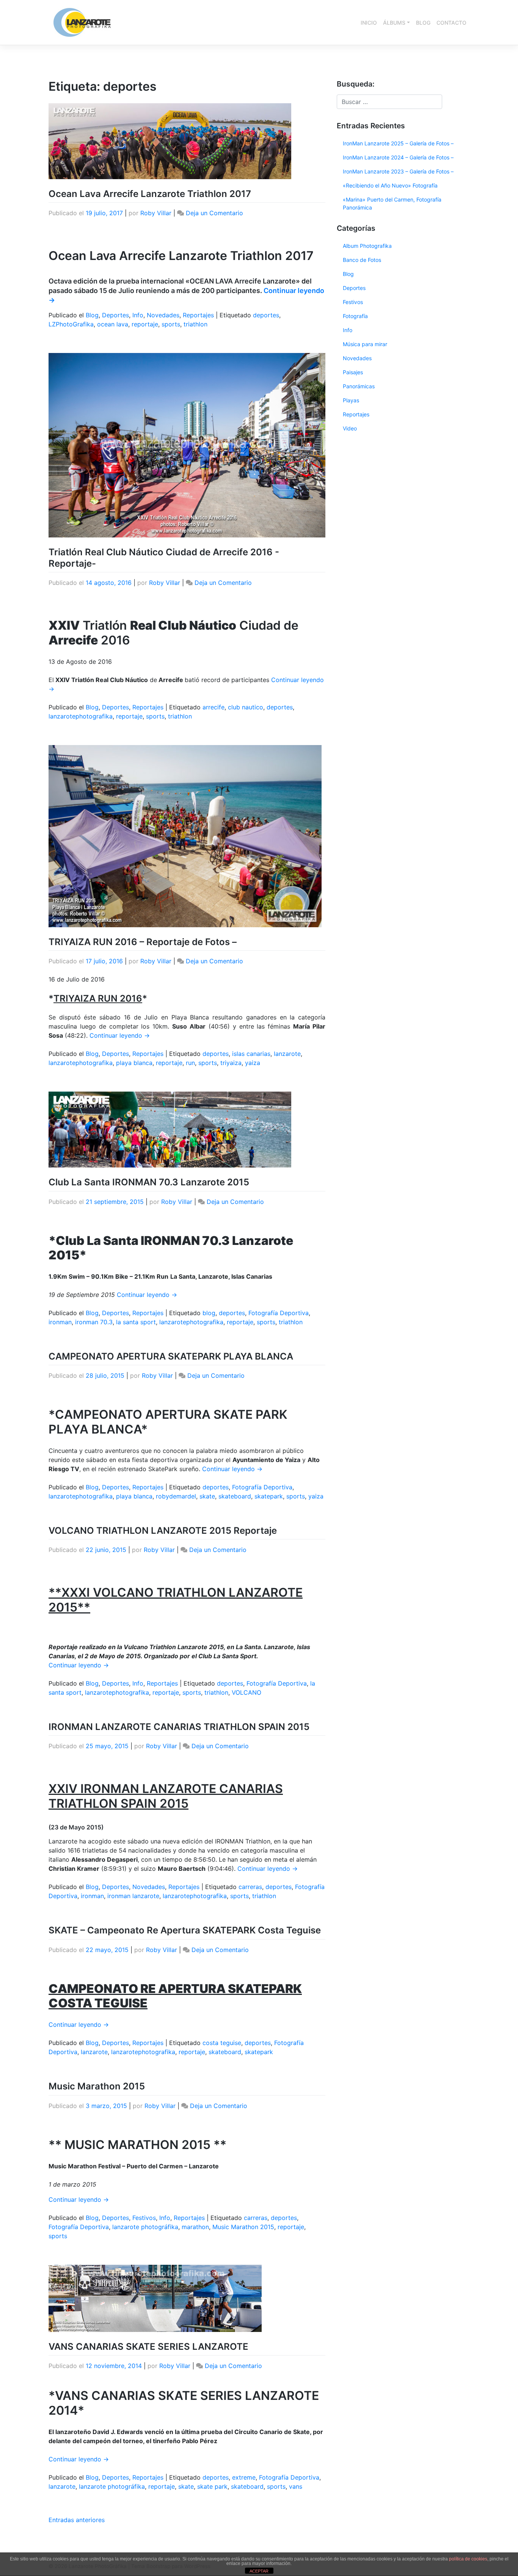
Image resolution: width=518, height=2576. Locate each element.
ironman (60, 1322)
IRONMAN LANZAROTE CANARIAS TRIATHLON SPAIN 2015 (179, 1727)
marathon (195, 2227)
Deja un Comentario (214, 213)
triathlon (195, 324)
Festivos (144, 2218)
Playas (351, 400)
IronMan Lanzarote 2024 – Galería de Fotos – (398, 157)
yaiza (253, 1063)
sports (171, 324)
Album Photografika (367, 246)
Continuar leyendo (120, 1035)
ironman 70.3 (94, 1322)
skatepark (269, 1496)
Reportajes (198, 315)
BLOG (423, 23)
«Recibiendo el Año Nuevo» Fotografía (390, 185)
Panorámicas (359, 386)
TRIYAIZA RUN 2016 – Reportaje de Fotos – (143, 942)
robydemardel (176, 1496)
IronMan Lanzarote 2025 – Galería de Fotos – (398, 143)
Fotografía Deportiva (279, 1313)
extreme (244, 2477)
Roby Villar (156, 213)
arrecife (213, 707)
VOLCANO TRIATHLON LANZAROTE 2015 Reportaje (163, 1531)
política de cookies (468, 2559)
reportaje (145, 324)
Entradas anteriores (77, 2520)
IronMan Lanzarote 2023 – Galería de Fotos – (398, 171)
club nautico (246, 707)
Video (350, 428)
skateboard (235, 1496)
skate (207, 1496)
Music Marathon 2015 (97, 2086)
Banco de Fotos (362, 260)
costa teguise (222, 2043)
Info (138, 315)
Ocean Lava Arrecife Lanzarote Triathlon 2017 (150, 194)
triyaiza (231, 1063)
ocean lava (113, 324)
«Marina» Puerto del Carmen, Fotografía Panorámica (392, 203)
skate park (212, 2486)
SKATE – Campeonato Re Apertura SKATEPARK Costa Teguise (185, 1930)
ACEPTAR (259, 2571)
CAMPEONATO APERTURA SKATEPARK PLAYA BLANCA (171, 1356)
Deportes (115, 315)
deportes (266, 315)
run (190, 1063)
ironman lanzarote (133, 1896)
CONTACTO (451, 23)
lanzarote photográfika (145, 2227)
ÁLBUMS (394, 23)
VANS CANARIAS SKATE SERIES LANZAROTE (148, 2347)
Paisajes (353, 372)
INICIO (369, 23)
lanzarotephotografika (81, 716)
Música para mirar (365, 344)
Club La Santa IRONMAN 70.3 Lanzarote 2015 (149, 1182)
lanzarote (287, 1054)
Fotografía (355, 316)
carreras (250, 1887)
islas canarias (251, 1054)
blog (209, 1313)
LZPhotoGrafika (71, 324)
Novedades (163, 315)
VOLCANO (246, 1692)
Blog (92, 315)
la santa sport (136, 1322)
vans (296, 2486)
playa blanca (134, 1063)
